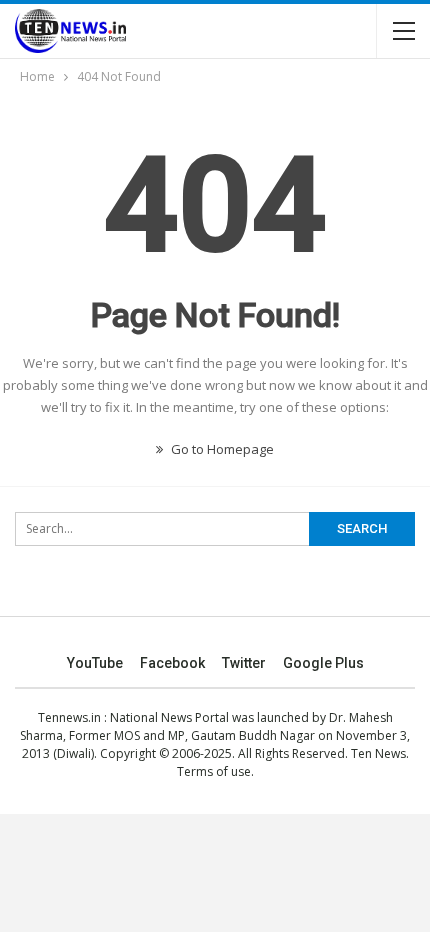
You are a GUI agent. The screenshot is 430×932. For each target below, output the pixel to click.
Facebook (172, 663)
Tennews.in (69, 717)
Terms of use (214, 771)
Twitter (244, 663)
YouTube (95, 663)
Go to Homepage (221, 449)
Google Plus (323, 663)
